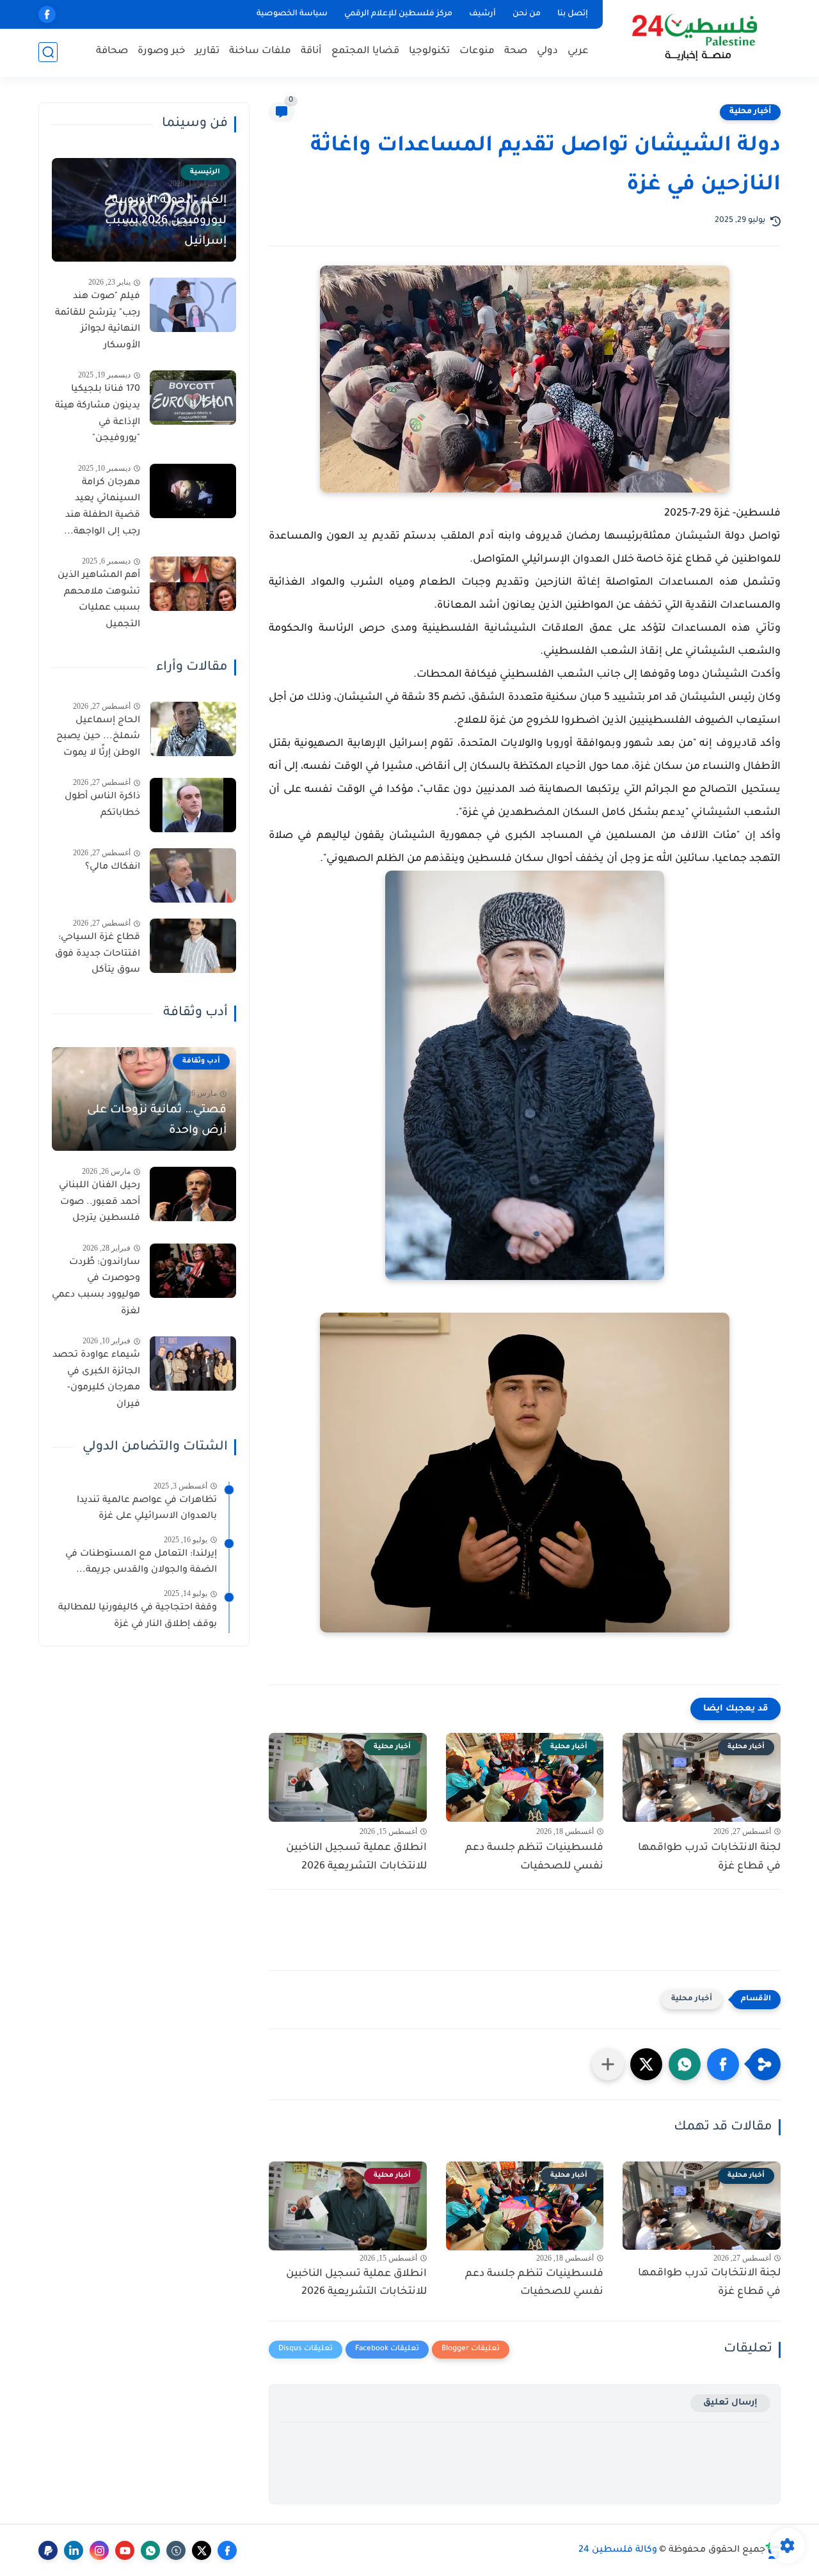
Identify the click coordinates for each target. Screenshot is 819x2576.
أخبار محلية (750, 112)
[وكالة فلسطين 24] (694, 37)
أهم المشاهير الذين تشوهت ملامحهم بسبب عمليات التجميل (99, 600)
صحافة (112, 51)
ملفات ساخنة (260, 51)
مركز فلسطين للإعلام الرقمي (398, 14)
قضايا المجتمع (365, 51)
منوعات (477, 51)
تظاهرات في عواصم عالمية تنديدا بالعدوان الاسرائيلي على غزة (147, 1509)
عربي (578, 51)
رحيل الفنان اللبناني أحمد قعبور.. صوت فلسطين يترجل (99, 1202)
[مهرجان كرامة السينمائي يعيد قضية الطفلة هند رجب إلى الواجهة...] (193, 491)
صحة (516, 51)
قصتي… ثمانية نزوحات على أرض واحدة (157, 1121)
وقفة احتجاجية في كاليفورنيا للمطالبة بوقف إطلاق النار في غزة (138, 1616)
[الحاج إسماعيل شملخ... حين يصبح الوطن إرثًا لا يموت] (193, 729)
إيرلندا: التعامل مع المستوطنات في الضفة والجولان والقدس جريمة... (141, 1563)
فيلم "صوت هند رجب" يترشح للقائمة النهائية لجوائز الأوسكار (98, 321)
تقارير (207, 51)
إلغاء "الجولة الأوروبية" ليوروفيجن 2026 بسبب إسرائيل (166, 221)
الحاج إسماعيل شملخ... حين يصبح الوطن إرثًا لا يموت (98, 737)
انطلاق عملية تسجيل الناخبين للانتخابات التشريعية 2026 (356, 1857)
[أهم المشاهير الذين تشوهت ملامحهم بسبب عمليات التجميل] (193, 584)
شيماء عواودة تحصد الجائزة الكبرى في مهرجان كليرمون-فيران (96, 1380)
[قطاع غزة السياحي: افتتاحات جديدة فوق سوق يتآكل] (193, 946)
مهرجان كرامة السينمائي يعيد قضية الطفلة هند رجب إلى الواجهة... (102, 508)
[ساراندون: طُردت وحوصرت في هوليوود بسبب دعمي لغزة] (193, 1271)
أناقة (311, 51)
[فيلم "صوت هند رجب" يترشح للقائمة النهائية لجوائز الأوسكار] (193, 305)
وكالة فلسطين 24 (618, 2550)
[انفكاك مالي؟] (193, 875)
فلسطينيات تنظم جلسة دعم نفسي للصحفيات (534, 1857)
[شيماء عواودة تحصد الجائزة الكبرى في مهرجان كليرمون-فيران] (193, 1363)
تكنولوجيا (429, 51)
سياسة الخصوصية (292, 14)
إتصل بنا (573, 14)
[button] (723, 2064)
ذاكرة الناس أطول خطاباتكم (102, 805)
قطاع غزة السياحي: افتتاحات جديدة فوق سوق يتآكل (98, 954)
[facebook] (47, 14)
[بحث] (48, 52)
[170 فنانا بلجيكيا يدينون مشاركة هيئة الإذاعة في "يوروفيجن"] (193, 398)
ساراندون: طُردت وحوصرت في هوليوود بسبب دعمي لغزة (96, 1287)
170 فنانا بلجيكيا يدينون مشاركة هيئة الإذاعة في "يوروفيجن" (98, 414)
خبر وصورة (162, 51)
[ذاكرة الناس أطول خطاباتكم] (193, 805)
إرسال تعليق (730, 2403)
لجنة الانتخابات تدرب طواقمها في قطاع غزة (709, 1857)
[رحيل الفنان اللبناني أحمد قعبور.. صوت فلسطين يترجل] (193, 1194)
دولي (547, 51)
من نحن (527, 14)
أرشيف (482, 14)
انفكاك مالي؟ (113, 867)
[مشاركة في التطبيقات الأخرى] (608, 2064)
